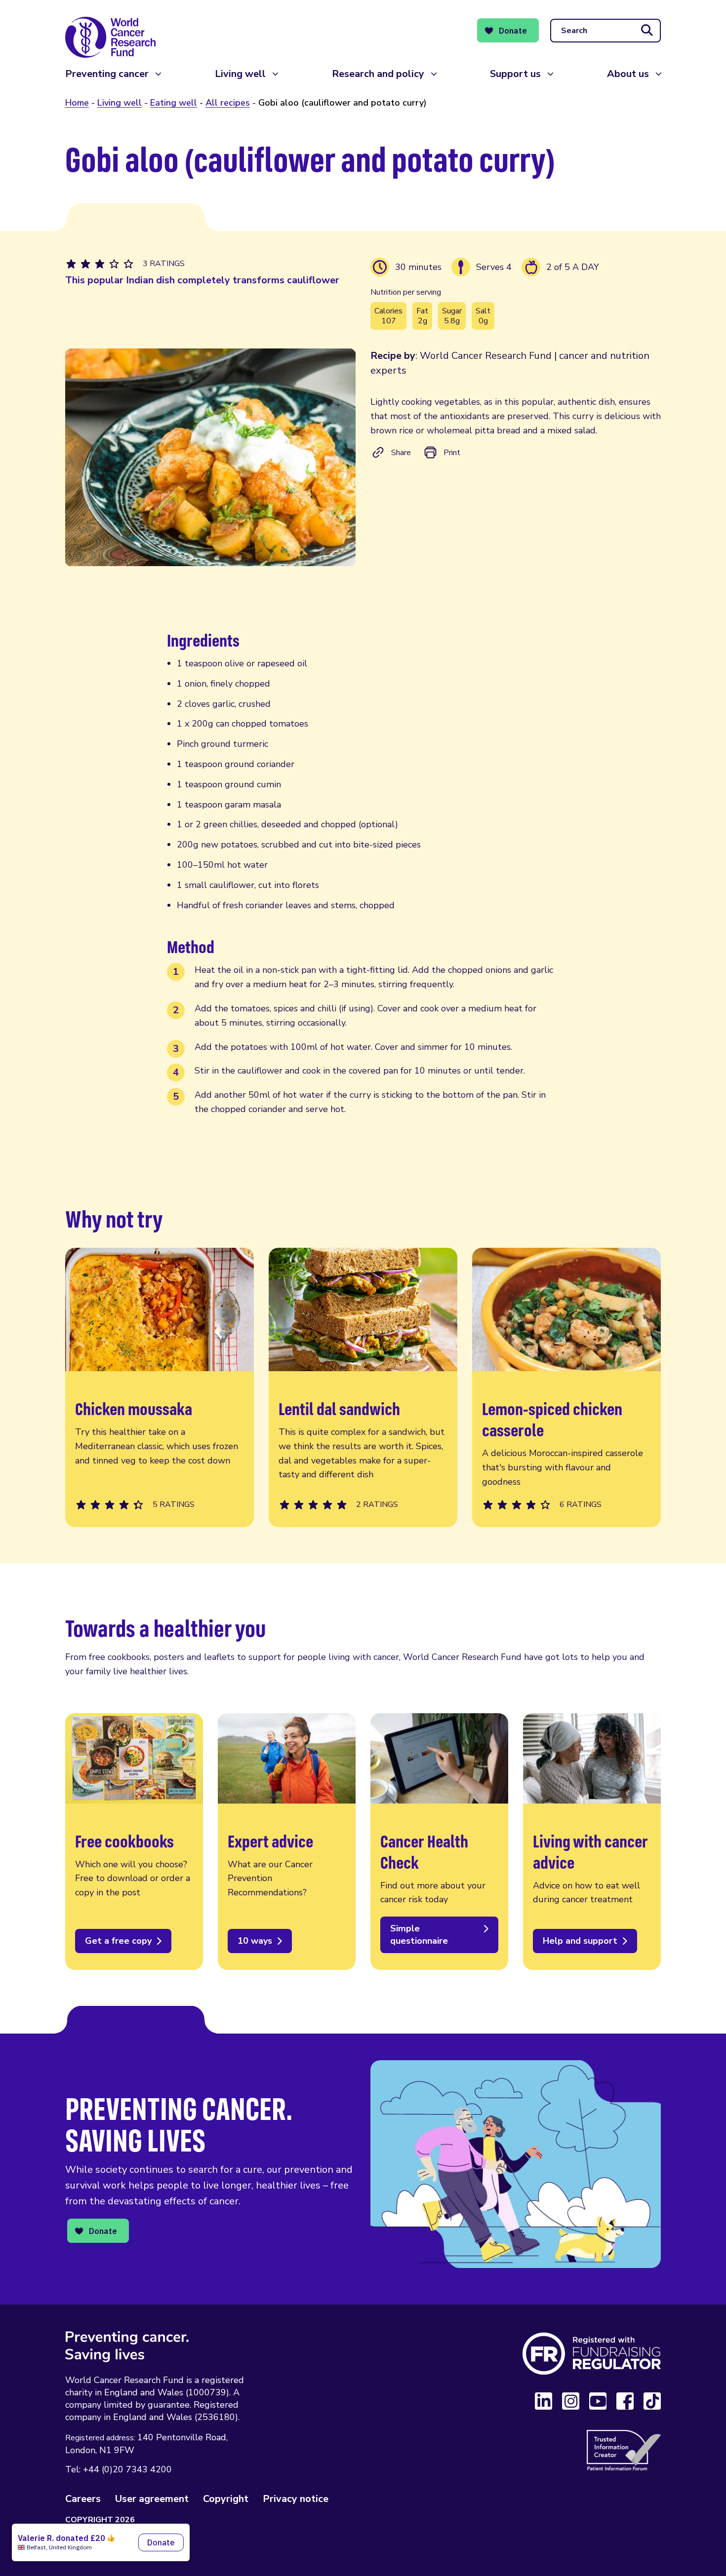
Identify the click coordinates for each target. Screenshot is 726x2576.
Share (401, 453)
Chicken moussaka (160, 1388)
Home (77, 103)
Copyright (226, 2499)
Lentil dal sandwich (363, 1388)
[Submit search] (647, 31)
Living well (240, 74)
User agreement (152, 2499)
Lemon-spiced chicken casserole (566, 1388)
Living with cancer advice (592, 1842)
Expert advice (287, 1842)
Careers (83, 2499)
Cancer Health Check (439, 1842)
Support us (515, 74)
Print (452, 453)
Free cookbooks (134, 1842)
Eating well (174, 103)
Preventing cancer (107, 74)
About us (628, 74)
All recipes (228, 103)
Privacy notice (296, 2499)
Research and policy (378, 74)
